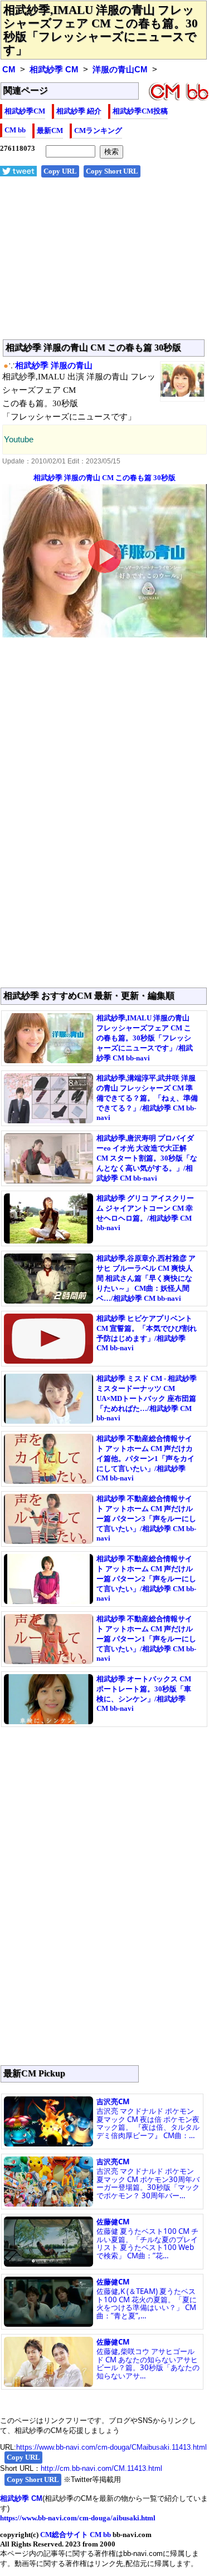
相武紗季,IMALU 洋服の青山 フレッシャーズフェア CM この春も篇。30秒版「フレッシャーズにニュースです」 (101, 30)
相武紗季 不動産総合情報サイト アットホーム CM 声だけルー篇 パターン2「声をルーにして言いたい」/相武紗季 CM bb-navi (146, 1578)
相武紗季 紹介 (79, 111)
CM (9, 70)
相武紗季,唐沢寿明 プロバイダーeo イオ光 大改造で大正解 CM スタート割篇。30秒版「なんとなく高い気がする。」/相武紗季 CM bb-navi (147, 1158)
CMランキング (98, 130)
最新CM (50, 130)
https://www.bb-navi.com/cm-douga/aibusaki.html (78, 2518)
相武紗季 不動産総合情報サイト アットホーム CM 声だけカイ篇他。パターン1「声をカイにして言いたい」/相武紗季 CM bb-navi (145, 1458)
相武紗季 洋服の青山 (54, 366)
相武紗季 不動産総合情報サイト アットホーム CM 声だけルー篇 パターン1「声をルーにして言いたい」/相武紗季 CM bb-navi (146, 1639)
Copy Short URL (112, 171)
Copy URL (60, 171)
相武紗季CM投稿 (140, 111)
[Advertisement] (104, 264)
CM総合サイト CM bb (76, 2535)
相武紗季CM (25, 111)
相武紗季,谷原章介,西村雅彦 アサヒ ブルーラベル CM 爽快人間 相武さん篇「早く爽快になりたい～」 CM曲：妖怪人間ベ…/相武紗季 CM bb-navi (146, 1278)
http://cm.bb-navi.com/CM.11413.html (101, 2468)
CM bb (15, 130)
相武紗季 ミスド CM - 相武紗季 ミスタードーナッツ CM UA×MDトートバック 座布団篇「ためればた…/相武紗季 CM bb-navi (147, 1398)
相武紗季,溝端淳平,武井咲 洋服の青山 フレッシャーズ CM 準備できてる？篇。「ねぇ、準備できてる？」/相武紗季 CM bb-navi (147, 1098)
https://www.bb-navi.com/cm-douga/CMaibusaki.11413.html (111, 2447)
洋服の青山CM (120, 70)
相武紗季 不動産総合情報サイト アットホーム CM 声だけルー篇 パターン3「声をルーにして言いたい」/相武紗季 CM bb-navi (146, 1518)
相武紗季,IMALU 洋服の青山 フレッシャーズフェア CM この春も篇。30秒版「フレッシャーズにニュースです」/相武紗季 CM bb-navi (145, 1038)
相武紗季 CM (54, 70)
